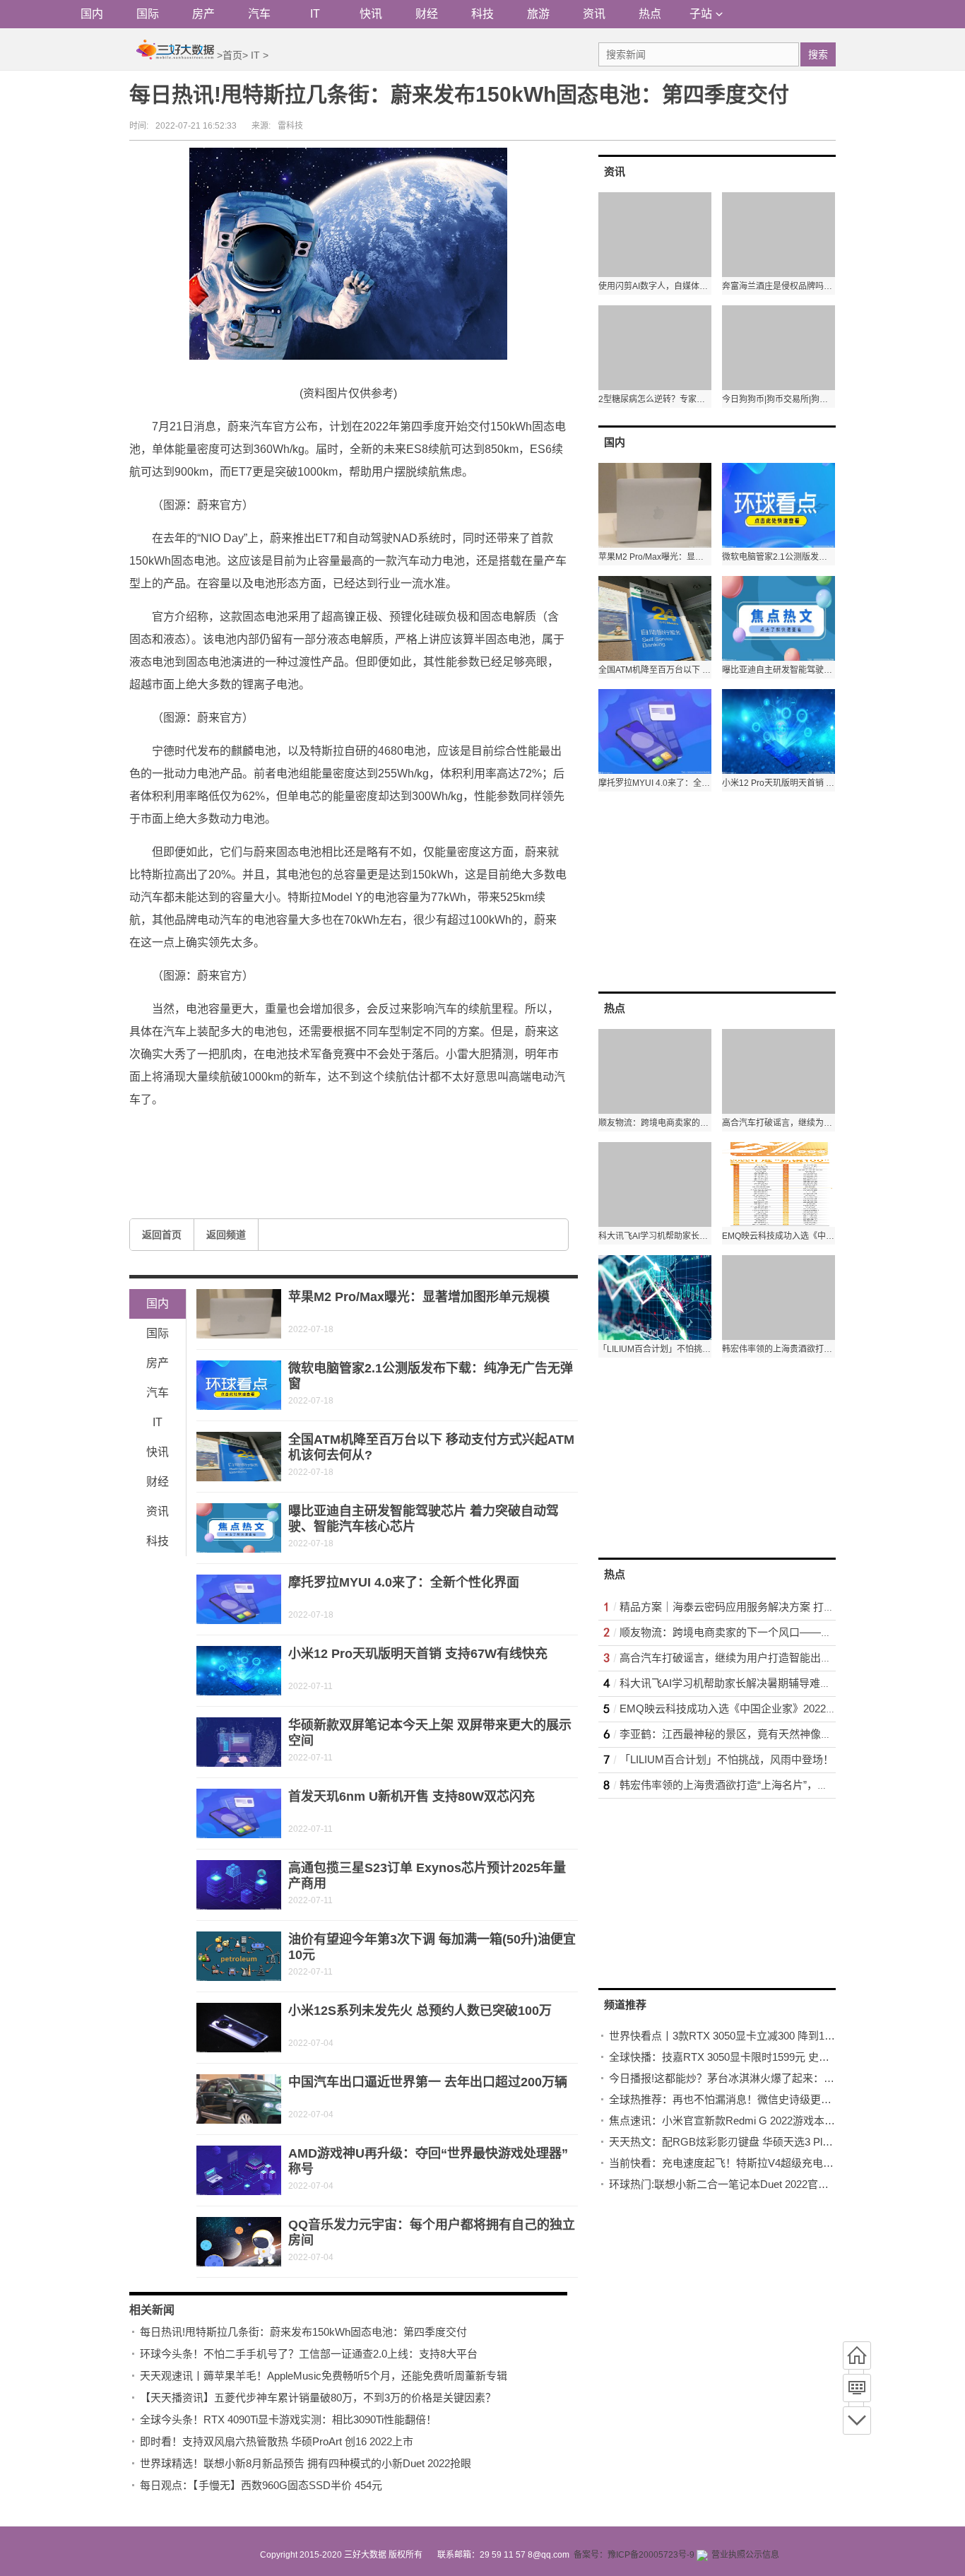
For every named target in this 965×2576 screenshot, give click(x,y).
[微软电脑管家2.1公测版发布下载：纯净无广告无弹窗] (239, 1385)
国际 (148, 14)
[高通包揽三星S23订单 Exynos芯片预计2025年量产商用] (239, 1885)
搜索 (818, 54)
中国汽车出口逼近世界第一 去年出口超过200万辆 (428, 2082)
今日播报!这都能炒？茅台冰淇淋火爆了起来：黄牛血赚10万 (748, 2078)
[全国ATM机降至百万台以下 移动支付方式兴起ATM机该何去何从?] (239, 1457)
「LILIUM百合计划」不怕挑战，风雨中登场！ (727, 1759)
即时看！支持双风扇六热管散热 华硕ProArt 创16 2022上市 (277, 2441)
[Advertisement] (704, 890)
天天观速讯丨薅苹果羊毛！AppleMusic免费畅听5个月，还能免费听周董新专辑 (324, 2376)
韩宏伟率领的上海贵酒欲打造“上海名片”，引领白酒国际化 (756, 1785)
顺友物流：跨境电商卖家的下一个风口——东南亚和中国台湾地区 (773, 1632)
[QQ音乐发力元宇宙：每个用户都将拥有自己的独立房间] (239, 2242)
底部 (857, 2421)
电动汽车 (271, 1133)
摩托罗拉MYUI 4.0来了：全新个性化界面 (404, 1582)
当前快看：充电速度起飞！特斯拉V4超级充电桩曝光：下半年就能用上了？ (785, 2163)
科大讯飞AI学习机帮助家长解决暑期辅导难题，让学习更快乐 (762, 1683)
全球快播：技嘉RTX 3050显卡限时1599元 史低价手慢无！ (746, 2057)
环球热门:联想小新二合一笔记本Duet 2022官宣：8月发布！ (748, 2184)
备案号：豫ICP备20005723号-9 (634, 2555)
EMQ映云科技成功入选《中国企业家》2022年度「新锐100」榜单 (774, 1708)
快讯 (371, 14)
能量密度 (223, 1133)
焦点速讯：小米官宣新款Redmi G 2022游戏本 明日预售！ (745, 2121)
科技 (482, 14)
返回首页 (162, 1235)
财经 (427, 14)
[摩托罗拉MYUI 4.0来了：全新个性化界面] (239, 1599)
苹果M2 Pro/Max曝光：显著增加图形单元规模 (419, 1297)
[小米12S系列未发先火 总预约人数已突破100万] (239, 2028)
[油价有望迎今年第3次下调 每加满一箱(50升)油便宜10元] (239, 1956)
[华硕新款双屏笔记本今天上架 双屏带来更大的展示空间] (239, 1742)
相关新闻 (152, 2310)
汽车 (259, 14)
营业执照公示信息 (745, 2555)
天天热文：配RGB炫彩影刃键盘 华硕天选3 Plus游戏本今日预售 (758, 2142)
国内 (92, 14)
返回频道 (226, 1235)
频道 (857, 2388)
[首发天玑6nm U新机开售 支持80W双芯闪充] (239, 1813)
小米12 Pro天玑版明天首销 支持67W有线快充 (418, 1654)
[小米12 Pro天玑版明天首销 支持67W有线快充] (239, 1671)
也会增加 (415, 1133)
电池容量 (367, 1133)
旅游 (538, 14)
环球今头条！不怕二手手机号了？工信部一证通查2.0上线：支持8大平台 (309, 2354)
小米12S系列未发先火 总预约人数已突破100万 (420, 2011)
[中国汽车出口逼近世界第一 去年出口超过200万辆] (239, 2099)
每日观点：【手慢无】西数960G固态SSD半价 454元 (261, 2485)
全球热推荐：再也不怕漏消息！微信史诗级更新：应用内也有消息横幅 (773, 2099)
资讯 (594, 14)
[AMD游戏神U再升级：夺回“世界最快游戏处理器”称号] (239, 2170)
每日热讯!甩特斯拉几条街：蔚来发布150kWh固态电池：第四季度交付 (303, 2332)
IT (315, 14)
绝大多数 (319, 1133)
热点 (650, 14)
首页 (232, 55)
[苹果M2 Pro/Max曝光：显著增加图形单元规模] (239, 1314)
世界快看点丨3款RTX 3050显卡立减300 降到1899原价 (736, 2036)
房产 (203, 14)
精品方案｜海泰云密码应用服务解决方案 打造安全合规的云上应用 (775, 1607)
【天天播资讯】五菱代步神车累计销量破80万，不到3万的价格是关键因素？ (318, 2398)
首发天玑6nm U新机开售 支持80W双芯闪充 (412, 1796)
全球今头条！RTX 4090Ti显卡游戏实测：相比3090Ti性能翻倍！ (288, 2419)
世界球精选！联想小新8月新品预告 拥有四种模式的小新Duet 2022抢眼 (306, 2463)
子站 (701, 14)
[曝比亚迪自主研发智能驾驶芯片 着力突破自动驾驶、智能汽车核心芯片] (239, 1528)
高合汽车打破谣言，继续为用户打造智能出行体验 (736, 1658)
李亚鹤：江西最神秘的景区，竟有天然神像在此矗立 (741, 1734)
